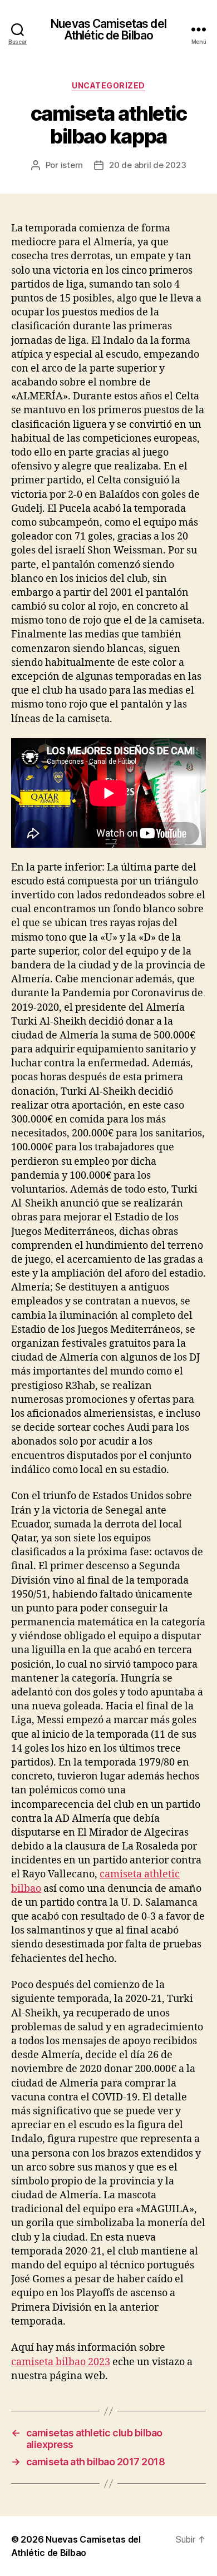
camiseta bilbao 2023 (61, 2362)
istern (72, 165)
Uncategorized (108, 85)
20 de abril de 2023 (147, 165)
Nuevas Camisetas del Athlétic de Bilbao (108, 29)
